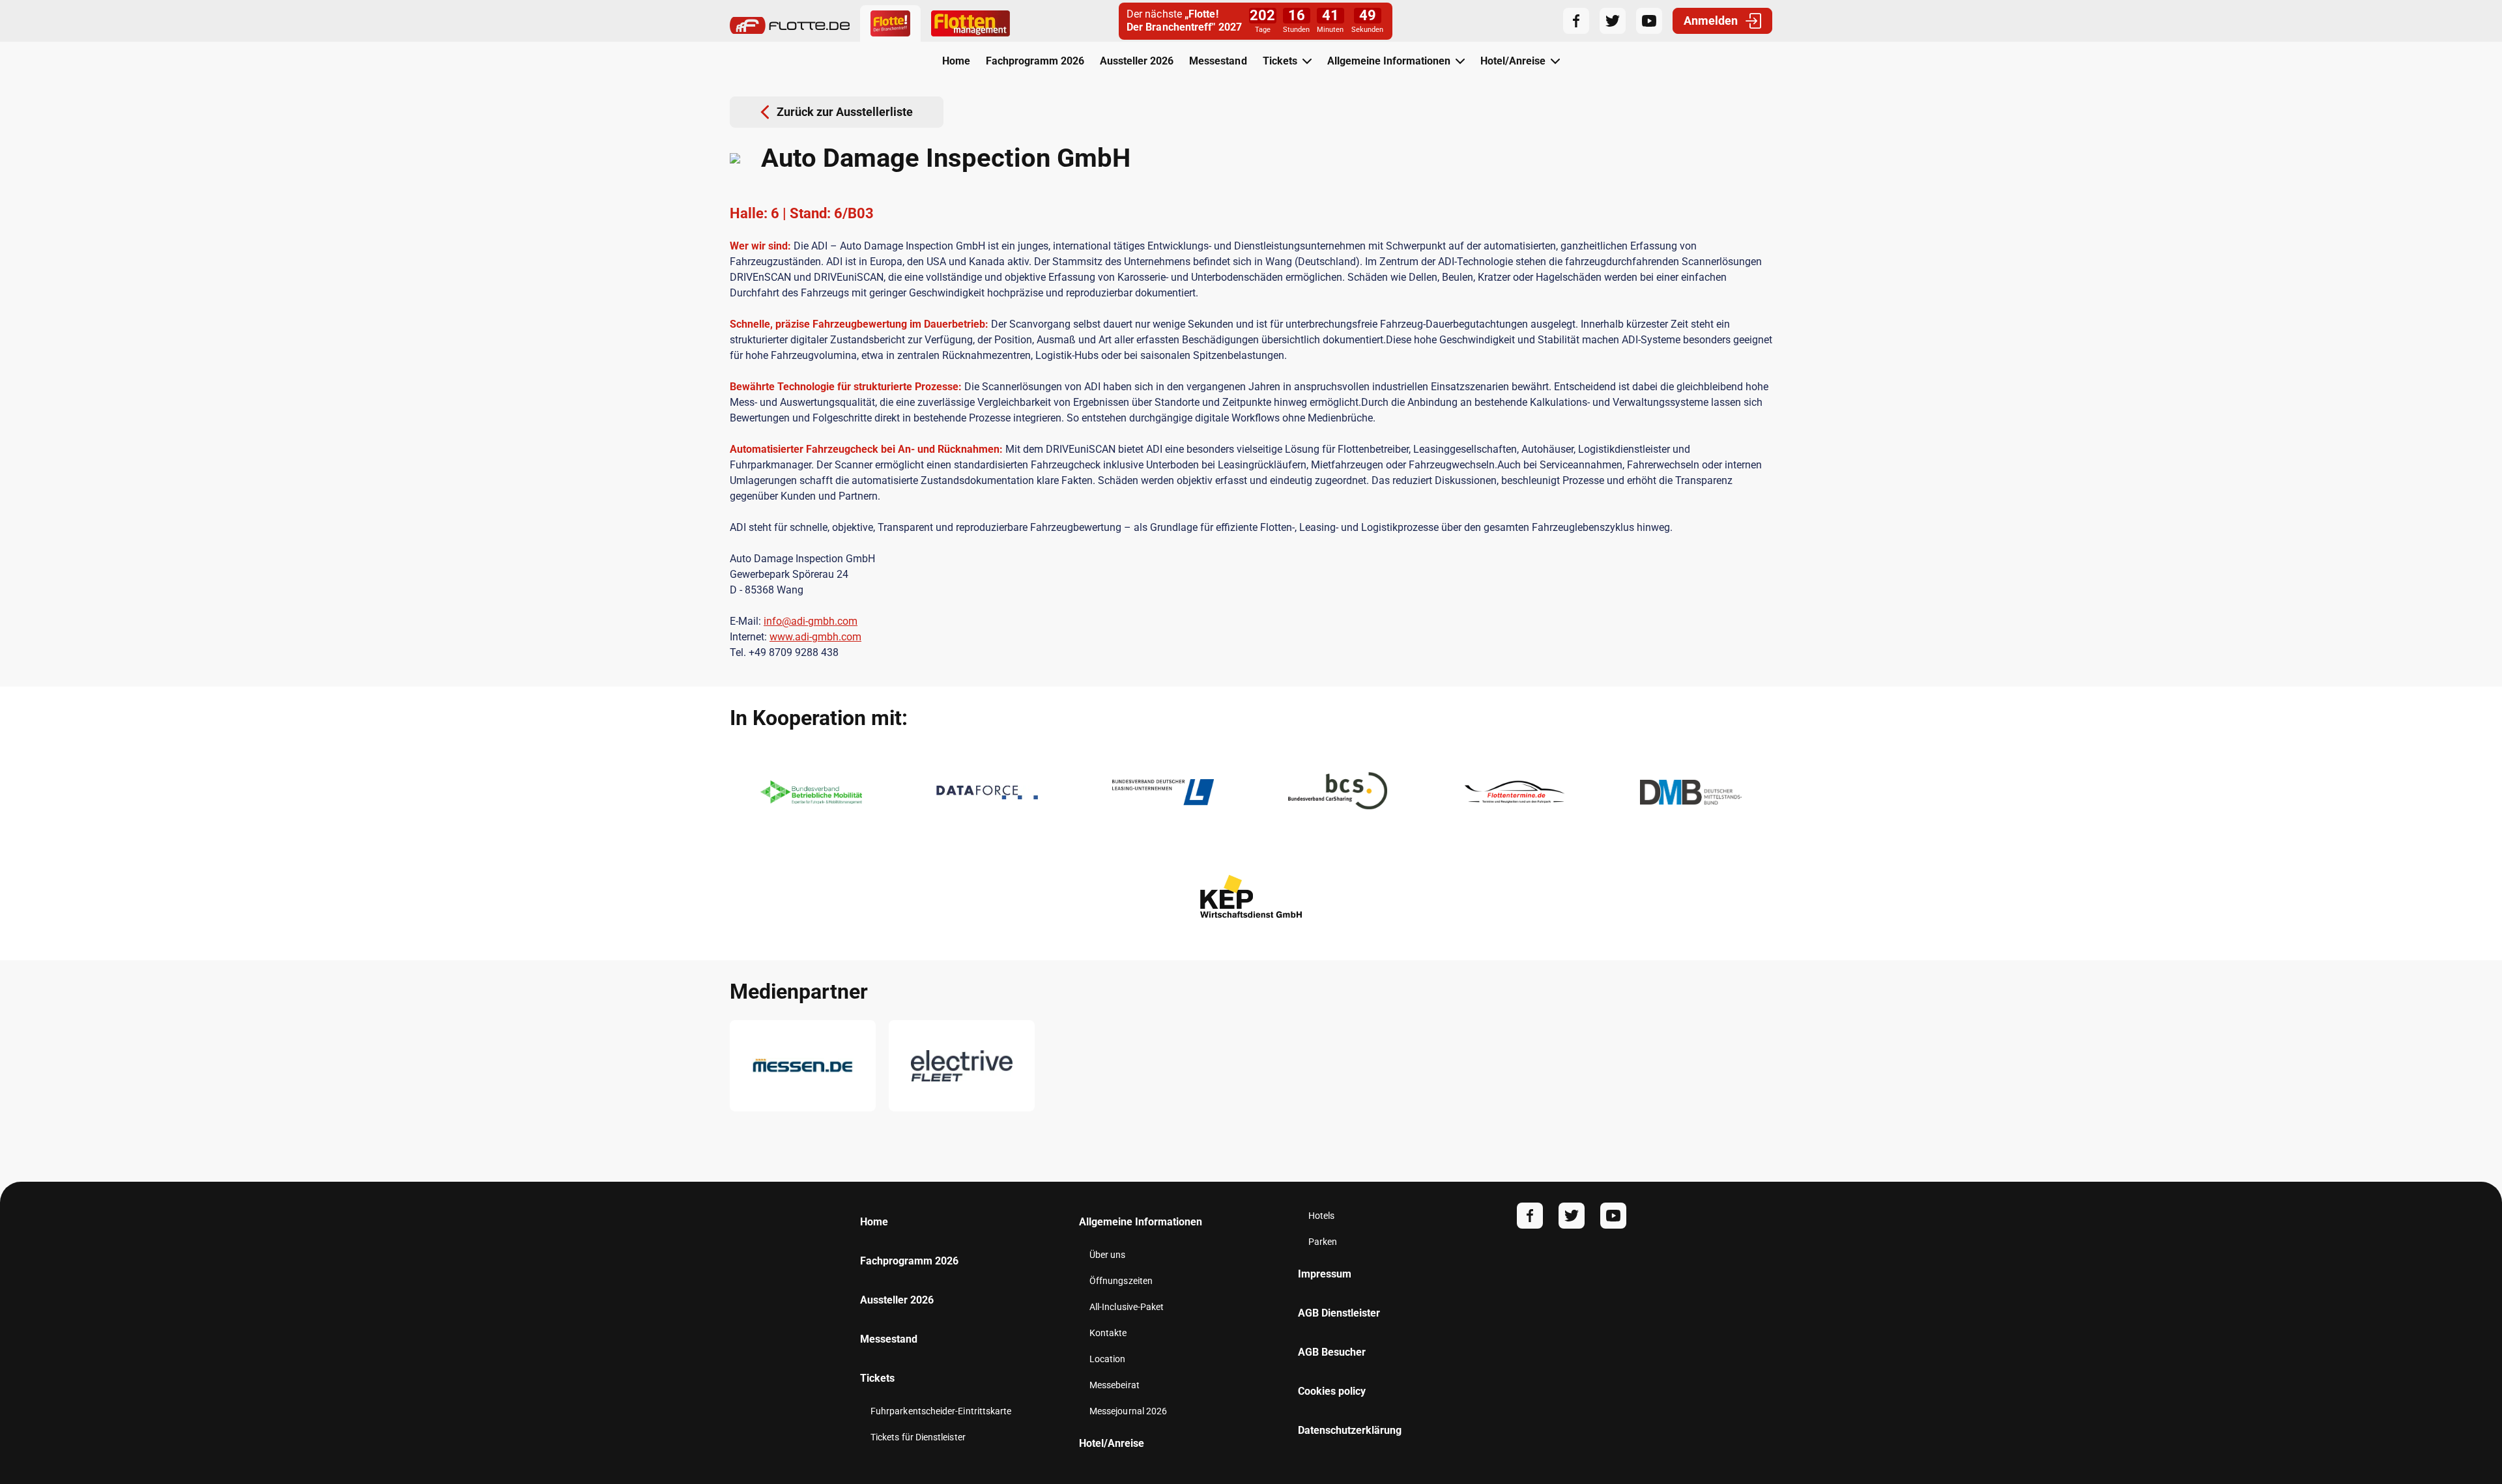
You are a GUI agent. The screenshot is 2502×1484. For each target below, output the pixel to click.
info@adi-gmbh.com (811, 621)
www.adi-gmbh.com (815, 637)
